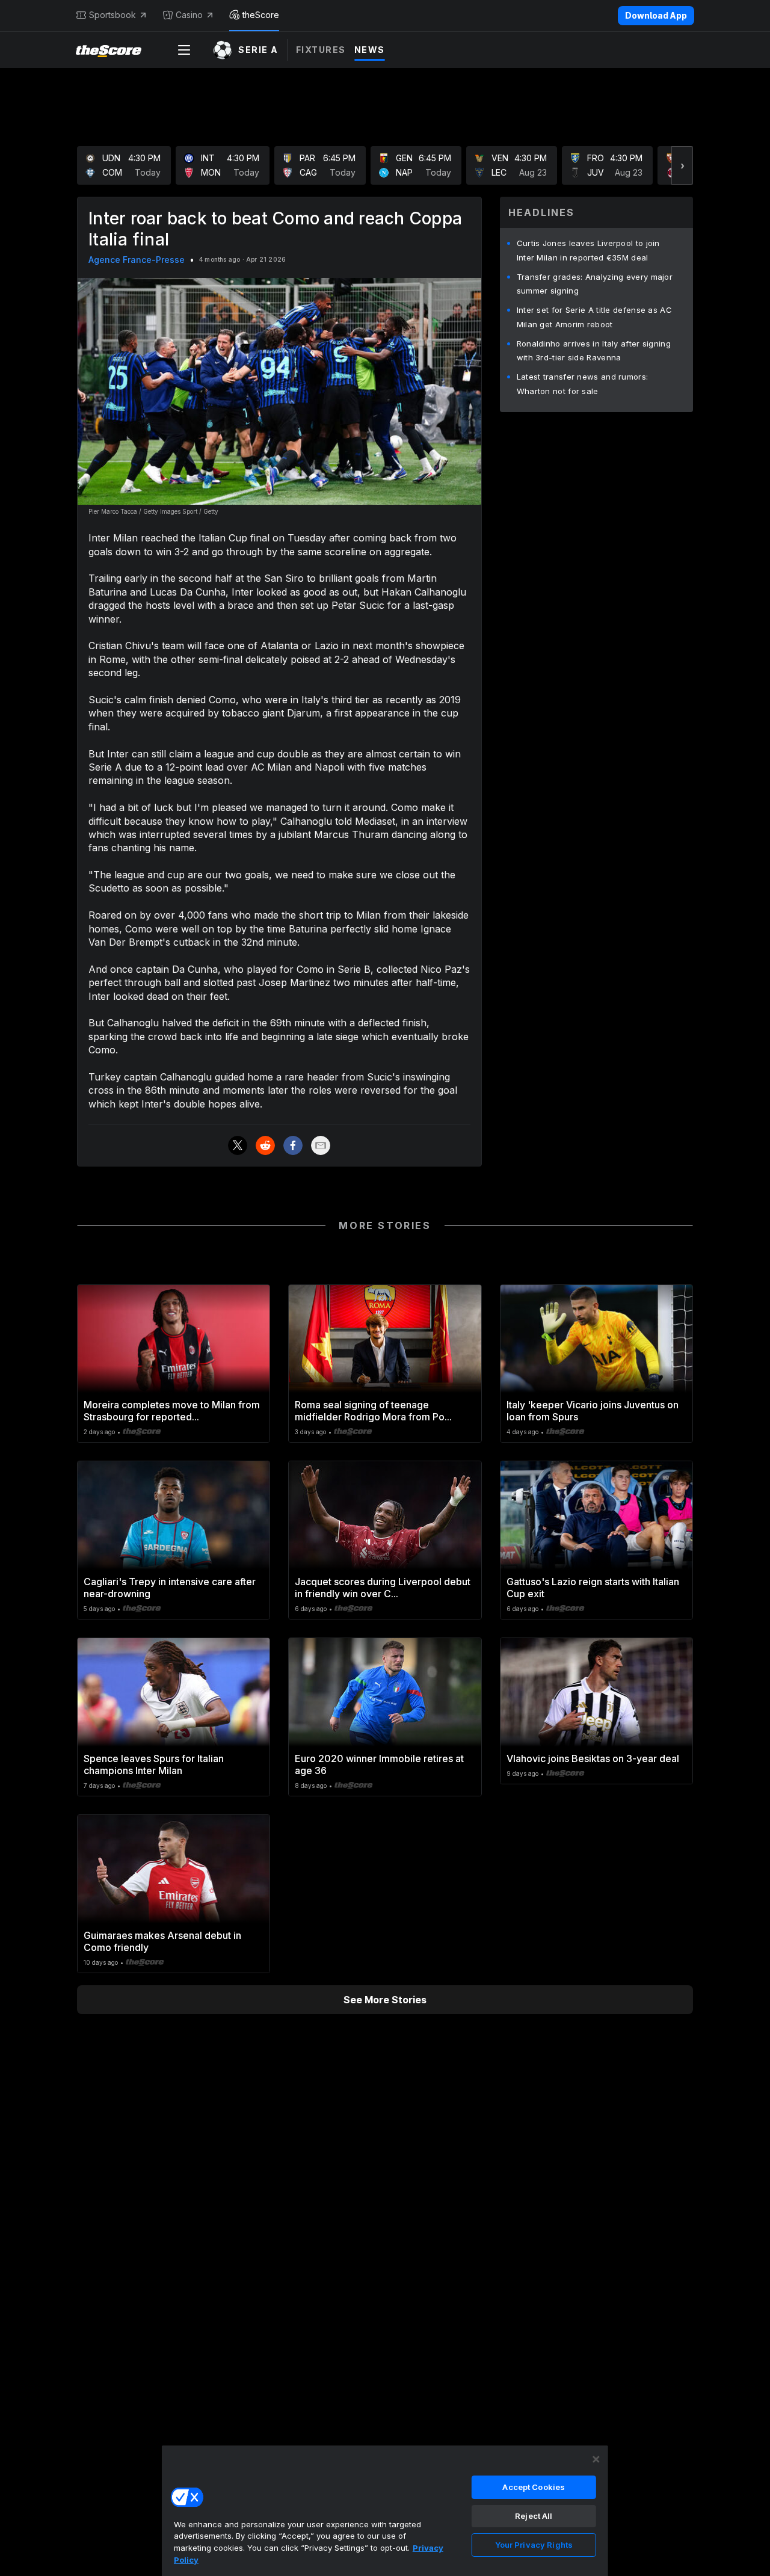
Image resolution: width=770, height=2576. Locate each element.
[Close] (596, 2459)
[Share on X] (238, 1145)
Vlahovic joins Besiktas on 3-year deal (593, 1758)
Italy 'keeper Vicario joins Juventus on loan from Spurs (593, 1411)
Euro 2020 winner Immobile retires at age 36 (379, 1764)
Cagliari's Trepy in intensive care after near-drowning (170, 1588)
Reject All (534, 2516)
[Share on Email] (321, 1145)
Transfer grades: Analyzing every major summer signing (595, 284)
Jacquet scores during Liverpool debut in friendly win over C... (383, 1588)
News (370, 50)
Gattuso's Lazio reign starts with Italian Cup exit (593, 1588)
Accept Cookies (534, 2487)
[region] (385, 2510)
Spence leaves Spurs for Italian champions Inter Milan (154, 1764)
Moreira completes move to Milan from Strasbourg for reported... (172, 1411)
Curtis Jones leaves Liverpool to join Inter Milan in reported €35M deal (588, 250)
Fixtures (321, 50)
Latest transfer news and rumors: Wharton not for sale (583, 384)
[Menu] (184, 50)
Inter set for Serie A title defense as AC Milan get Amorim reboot (594, 317)
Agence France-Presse (137, 260)
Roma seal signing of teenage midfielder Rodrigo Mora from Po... (373, 1411)
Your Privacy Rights (534, 2545)
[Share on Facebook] (293, 1145)
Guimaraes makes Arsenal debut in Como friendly (162, 1941)
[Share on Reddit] (265, 1145)
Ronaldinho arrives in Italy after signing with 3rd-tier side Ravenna (594, 351)
